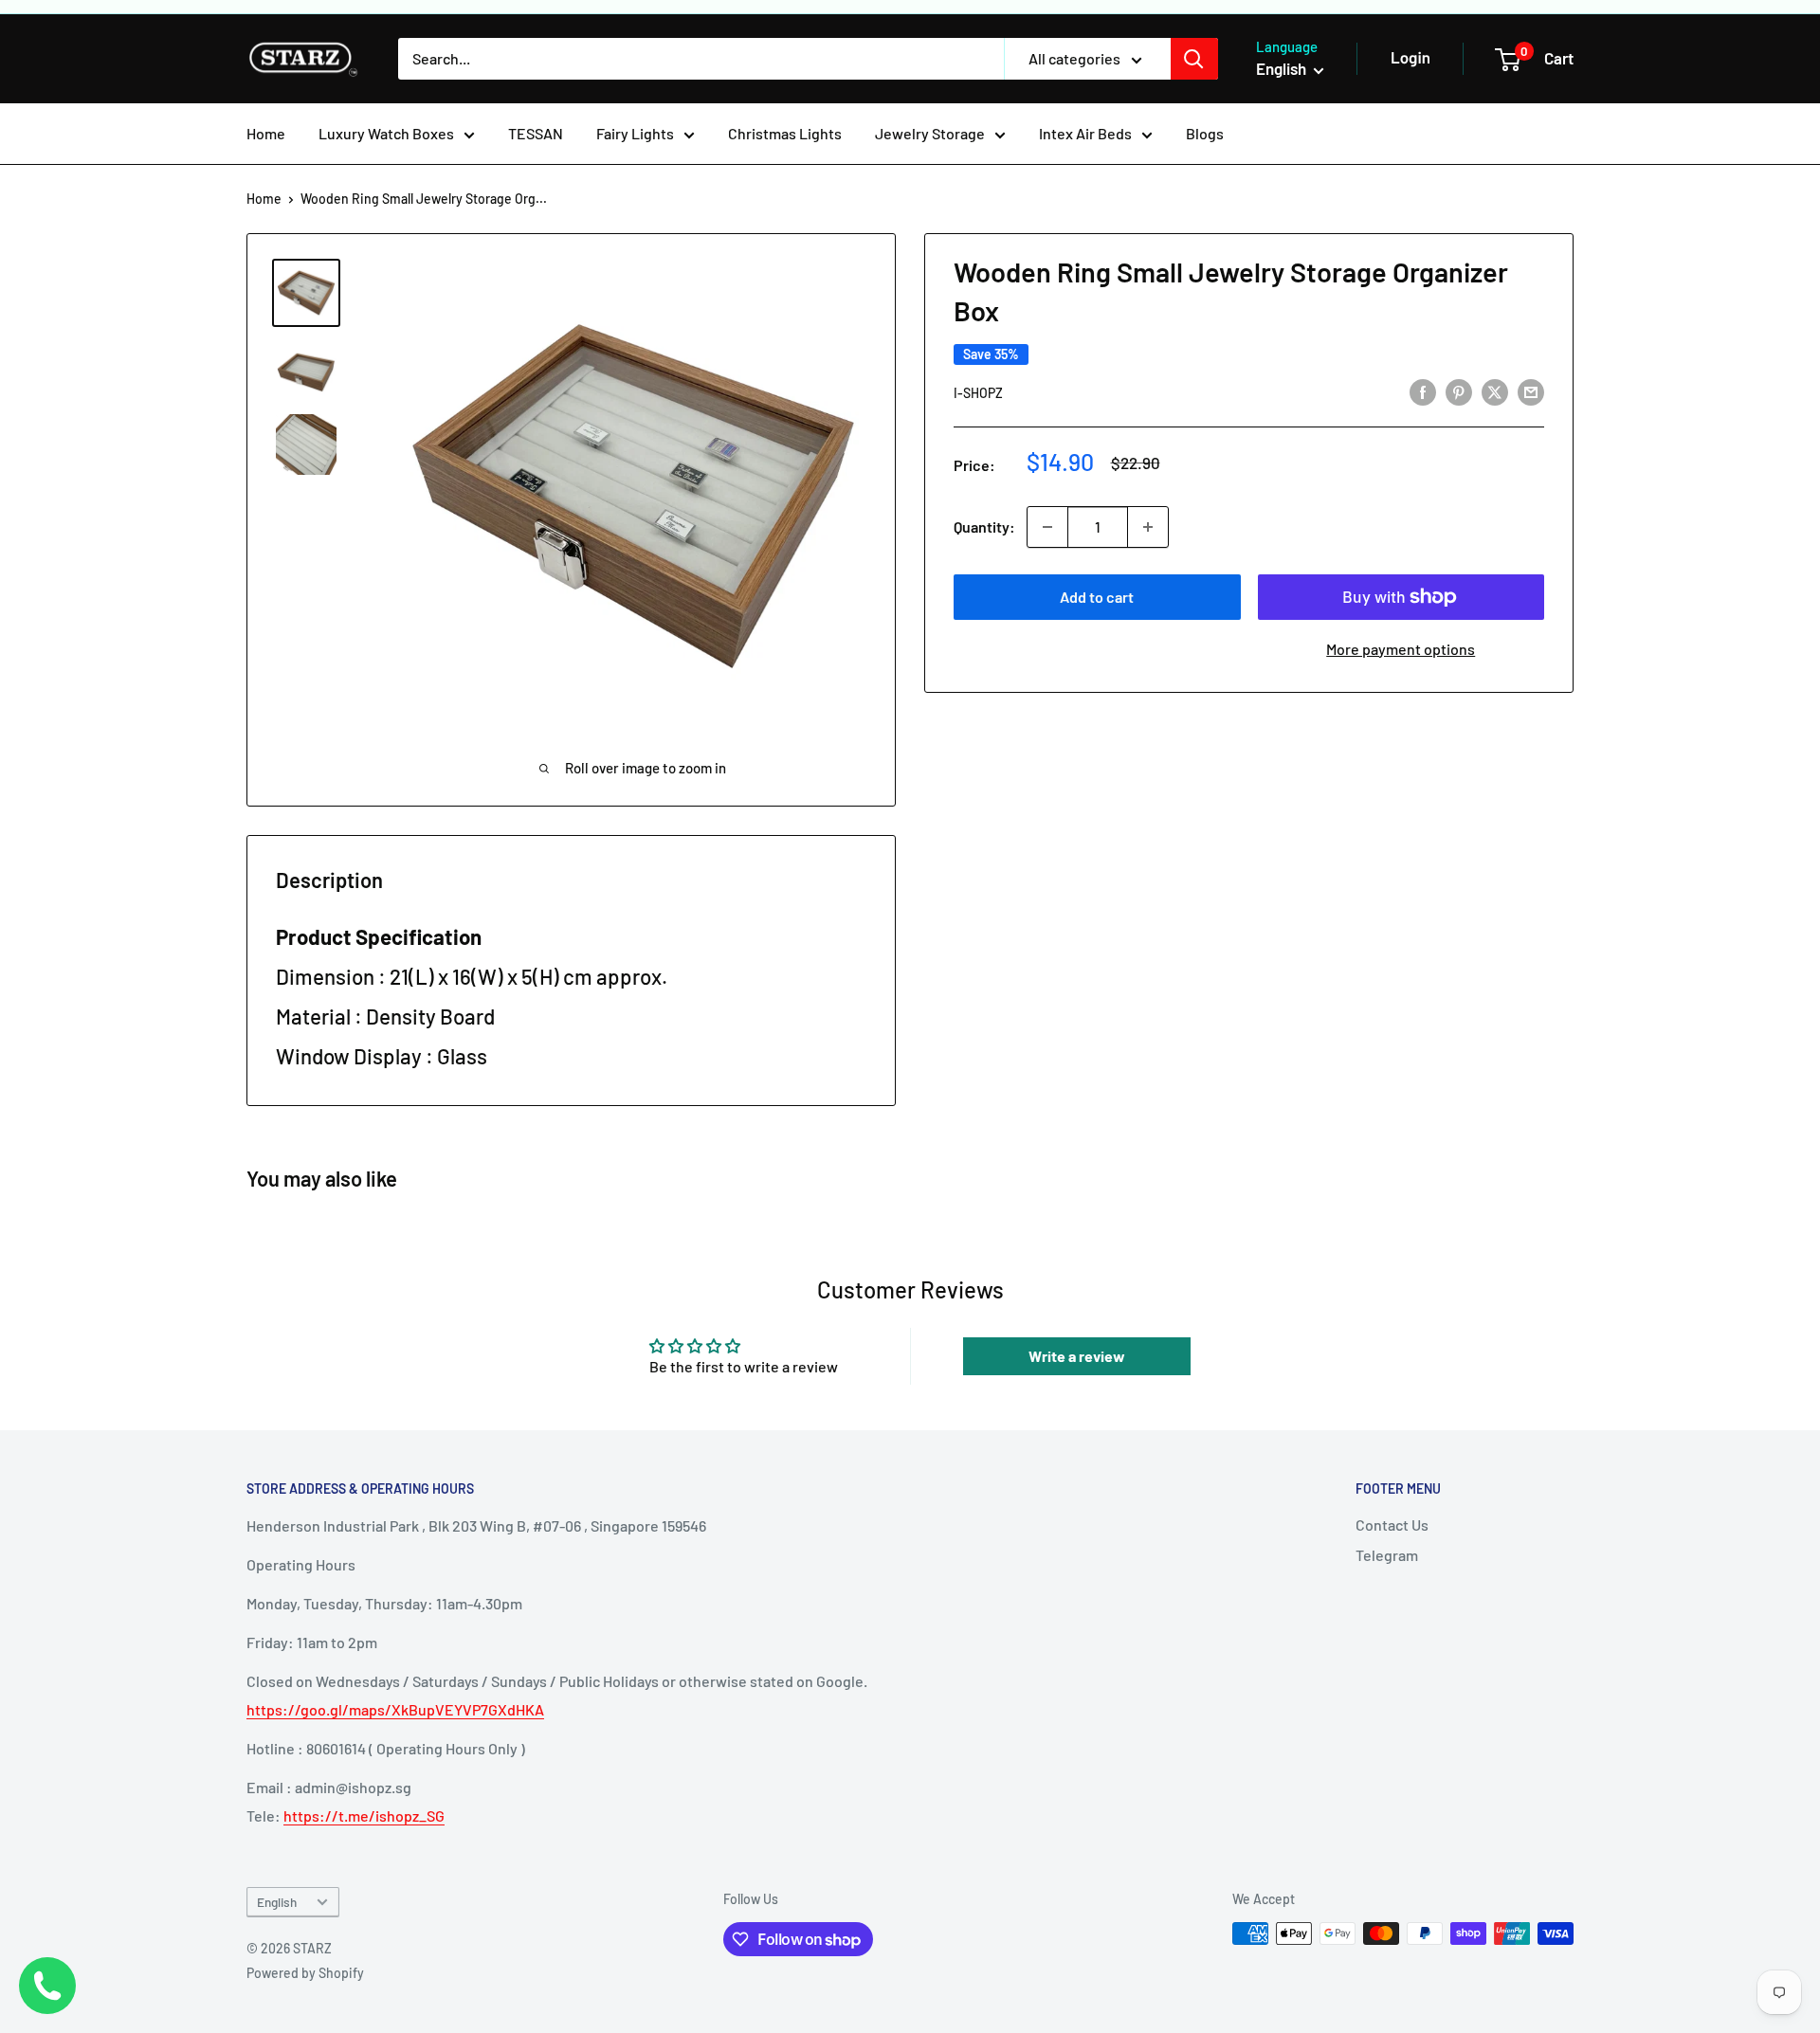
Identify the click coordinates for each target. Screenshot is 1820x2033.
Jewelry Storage (930, 133)
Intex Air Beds (1085, 133)
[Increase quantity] (1148, 527)
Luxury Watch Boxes (386, 133)
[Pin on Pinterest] (1459, 391)
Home (266, 133)
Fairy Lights (635, 133)
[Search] (1194, 59)
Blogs (1205, 133)
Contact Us (1392, 1525)
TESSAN (536, 133)
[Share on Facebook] (1423, 391)
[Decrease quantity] (1047, 527)
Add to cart (1097, 597)
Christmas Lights (785, 133)
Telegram (1387, 1555)
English (277, 1902)
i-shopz (978, 393)
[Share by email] (1531, 391)
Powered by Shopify (305, 1973)
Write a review (1077, 1356)
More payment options (1401, 649)
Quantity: (984, 526)
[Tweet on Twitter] (1495, 391)
